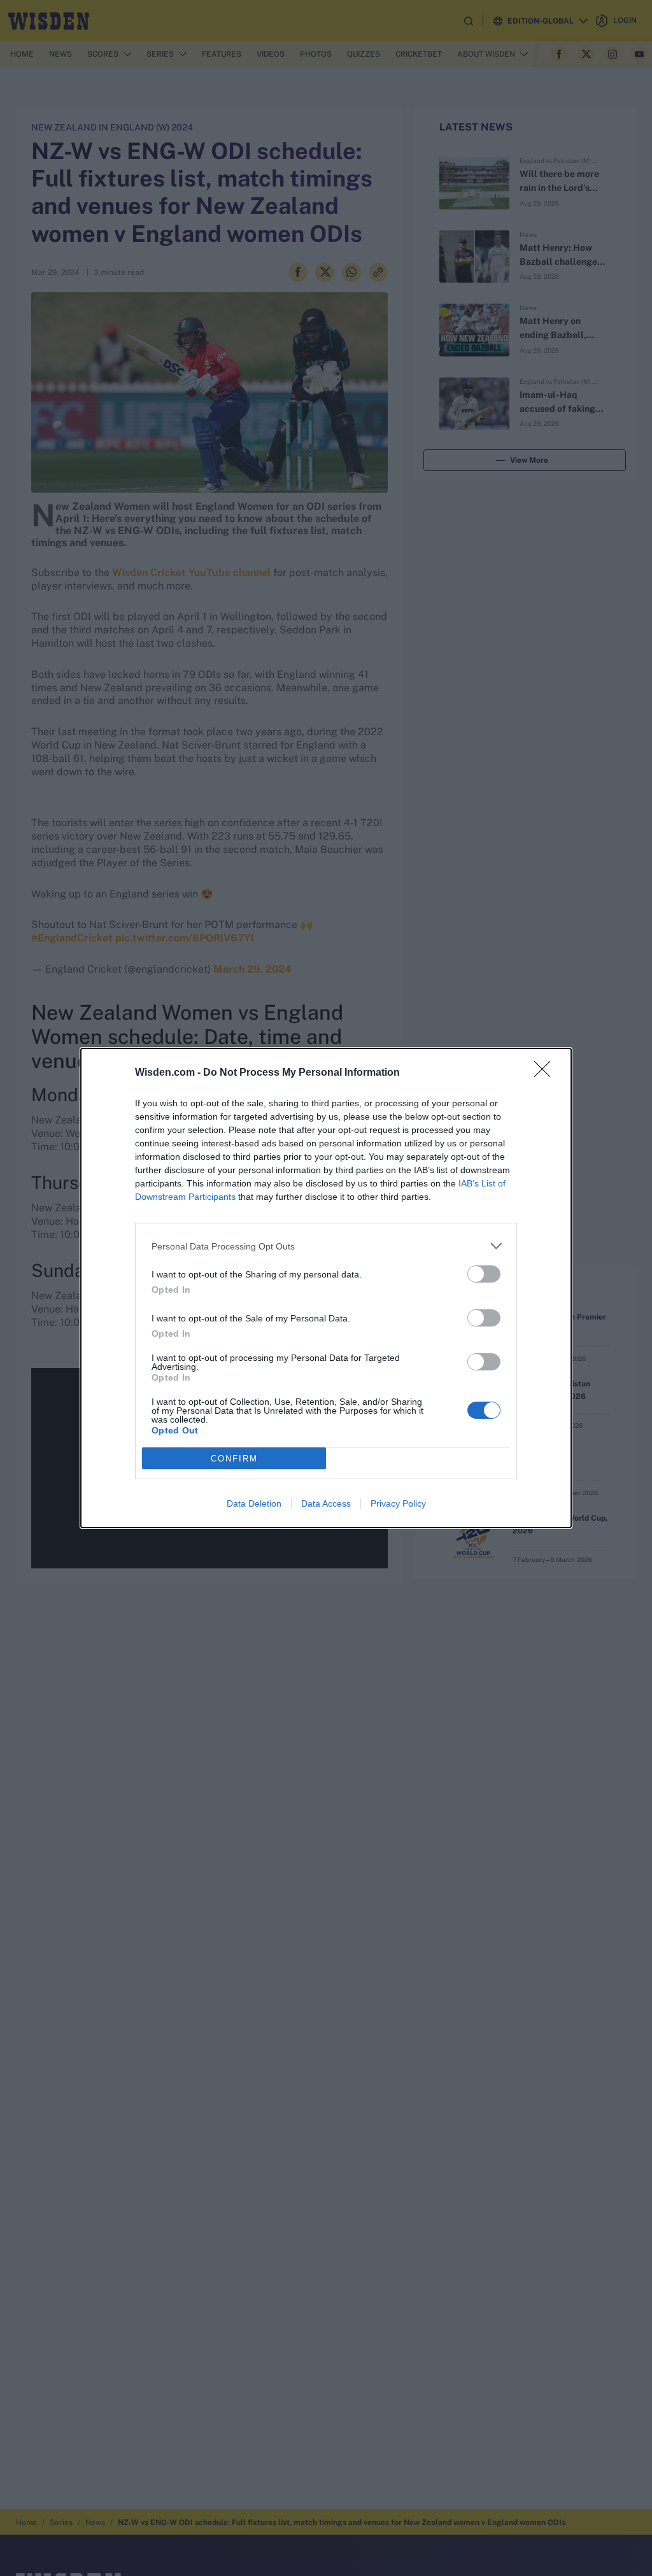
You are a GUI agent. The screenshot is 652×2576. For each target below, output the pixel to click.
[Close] (546, 1073)
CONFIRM (234, 1459)
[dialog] (326, 1288)
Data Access (326, 1503)
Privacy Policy (398, 1503)
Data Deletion (254, 1503)
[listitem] (326, 1246)
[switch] (484, 1274)
